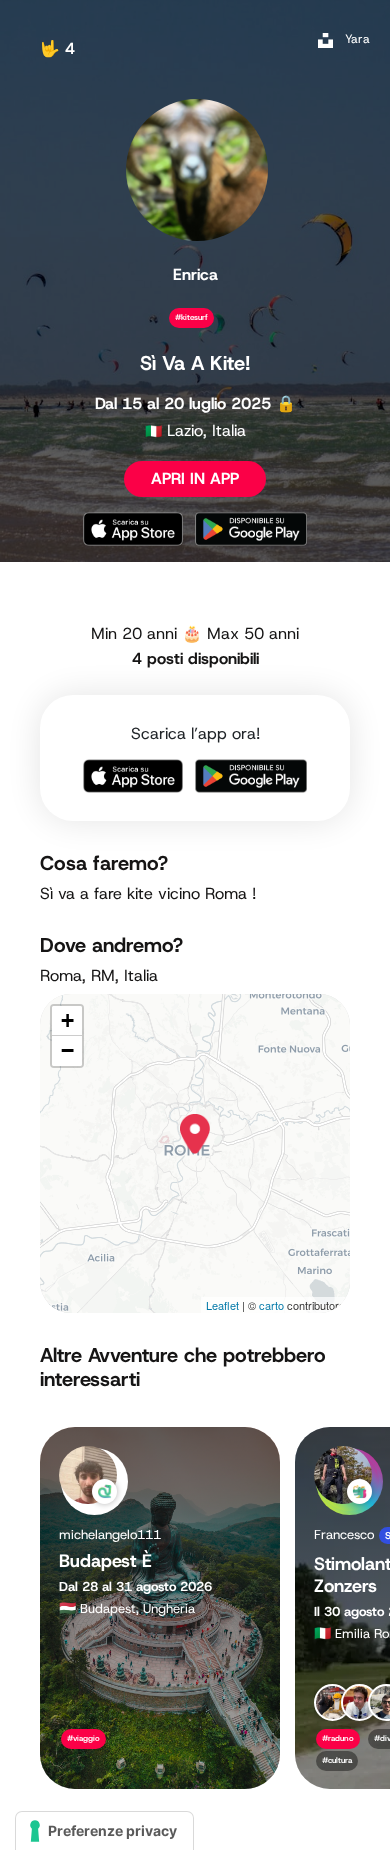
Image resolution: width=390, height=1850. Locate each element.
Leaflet (222, 1305)
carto (271, 1305)
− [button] (67, 1050)
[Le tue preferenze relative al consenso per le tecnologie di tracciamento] (104, 1831)
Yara (357, 39)
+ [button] (67, 1020)
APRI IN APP (195, 478)
